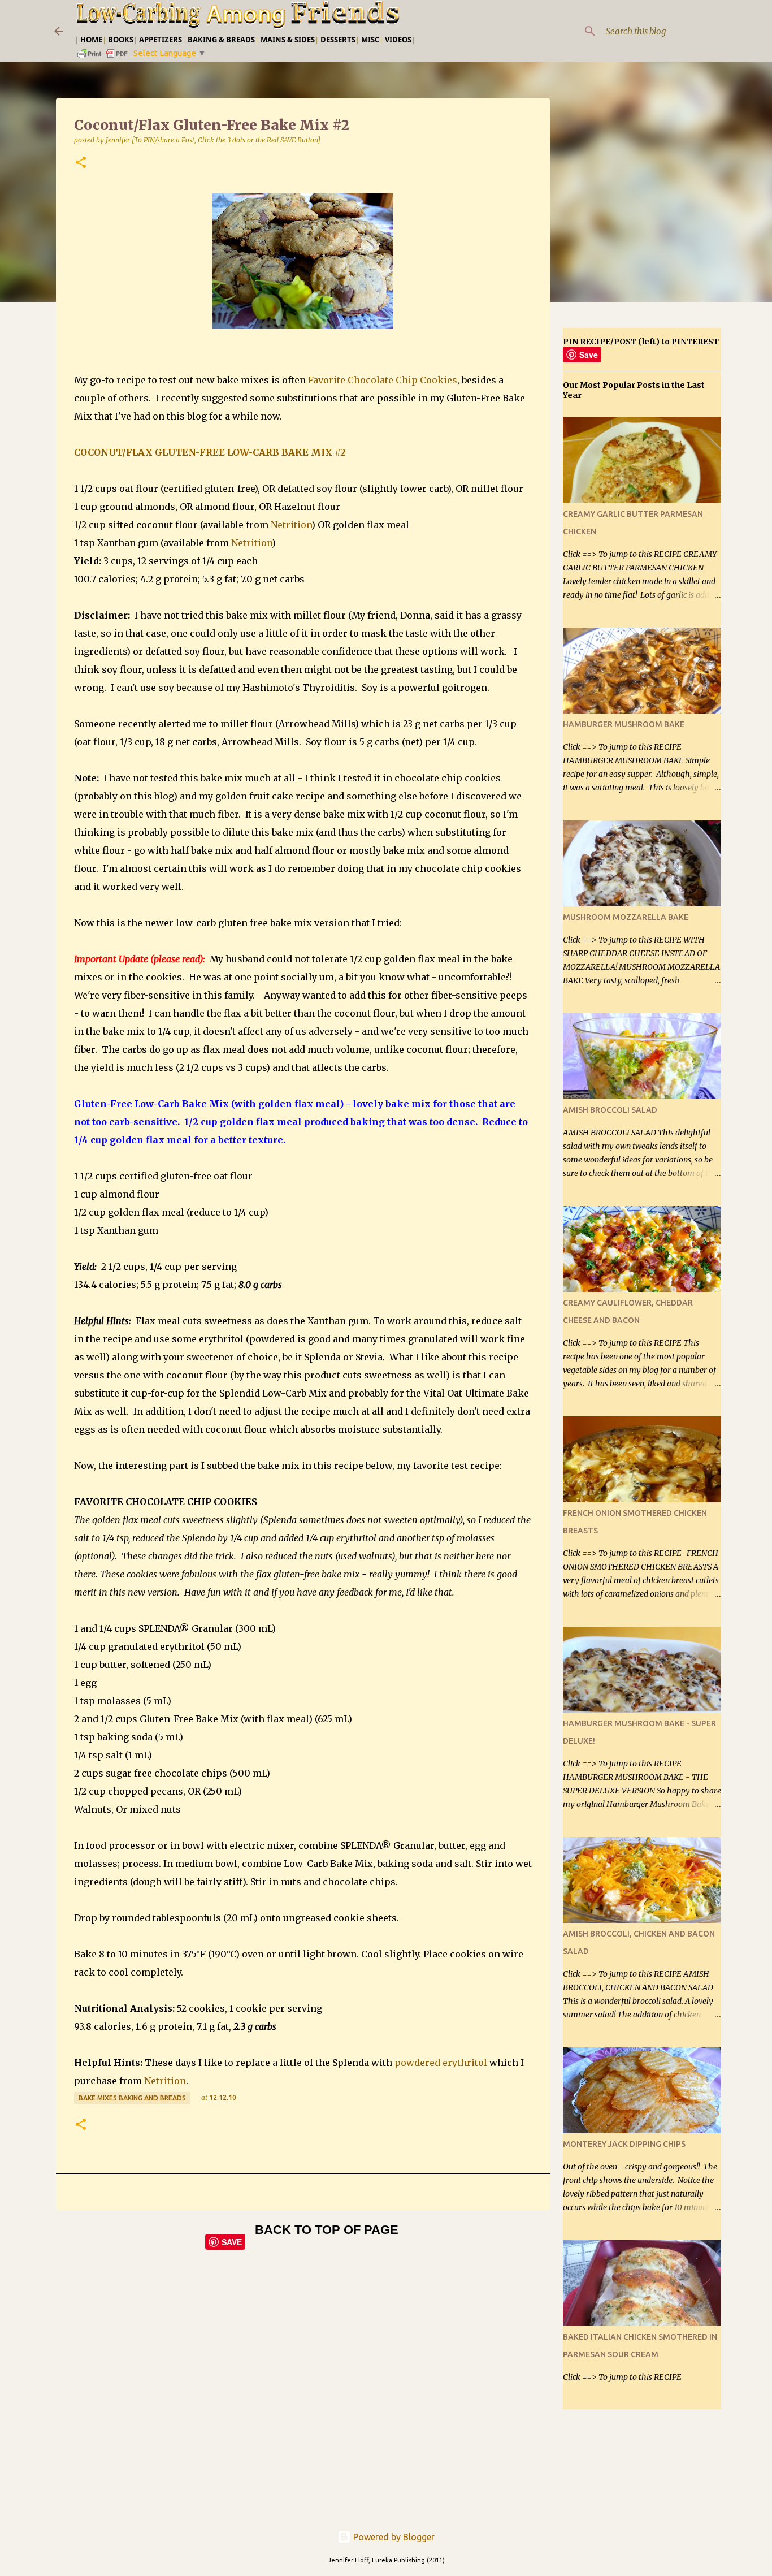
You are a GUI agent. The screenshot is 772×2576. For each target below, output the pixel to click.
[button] (81, 163)
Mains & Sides (288, 40)
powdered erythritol (441, 2063)
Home (91, 40)
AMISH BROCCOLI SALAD (610, 1110)
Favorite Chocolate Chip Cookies (383, 380)
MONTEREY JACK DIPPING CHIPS (624, 2144)
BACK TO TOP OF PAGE (327, 2230)
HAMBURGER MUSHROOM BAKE (624, 724)
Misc (370, 40)
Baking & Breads (221, 40)
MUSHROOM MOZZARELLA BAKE (626, 917)
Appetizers (161, 40)
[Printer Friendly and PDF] (103, 57)
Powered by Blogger (393, 2537)
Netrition (291, 525)
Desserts (338, 40)
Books (121, 40)
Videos (398, 40)
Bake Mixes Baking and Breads (132, 2098)
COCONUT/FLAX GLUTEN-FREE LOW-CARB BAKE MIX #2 (210, 452)
